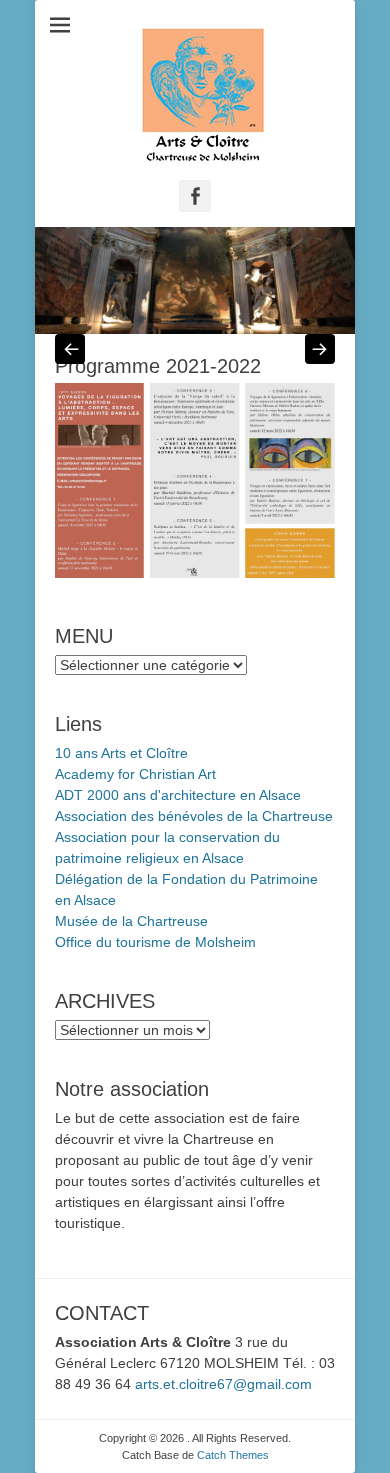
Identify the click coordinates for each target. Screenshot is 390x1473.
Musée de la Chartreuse (131, 921)
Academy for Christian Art (135, 774)
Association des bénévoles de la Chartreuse (194, 816)
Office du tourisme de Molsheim (155, 942)
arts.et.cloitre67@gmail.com (223, 1384)
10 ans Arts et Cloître (121, 753)
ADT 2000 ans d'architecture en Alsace (178, 795)
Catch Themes (233, 1455)
